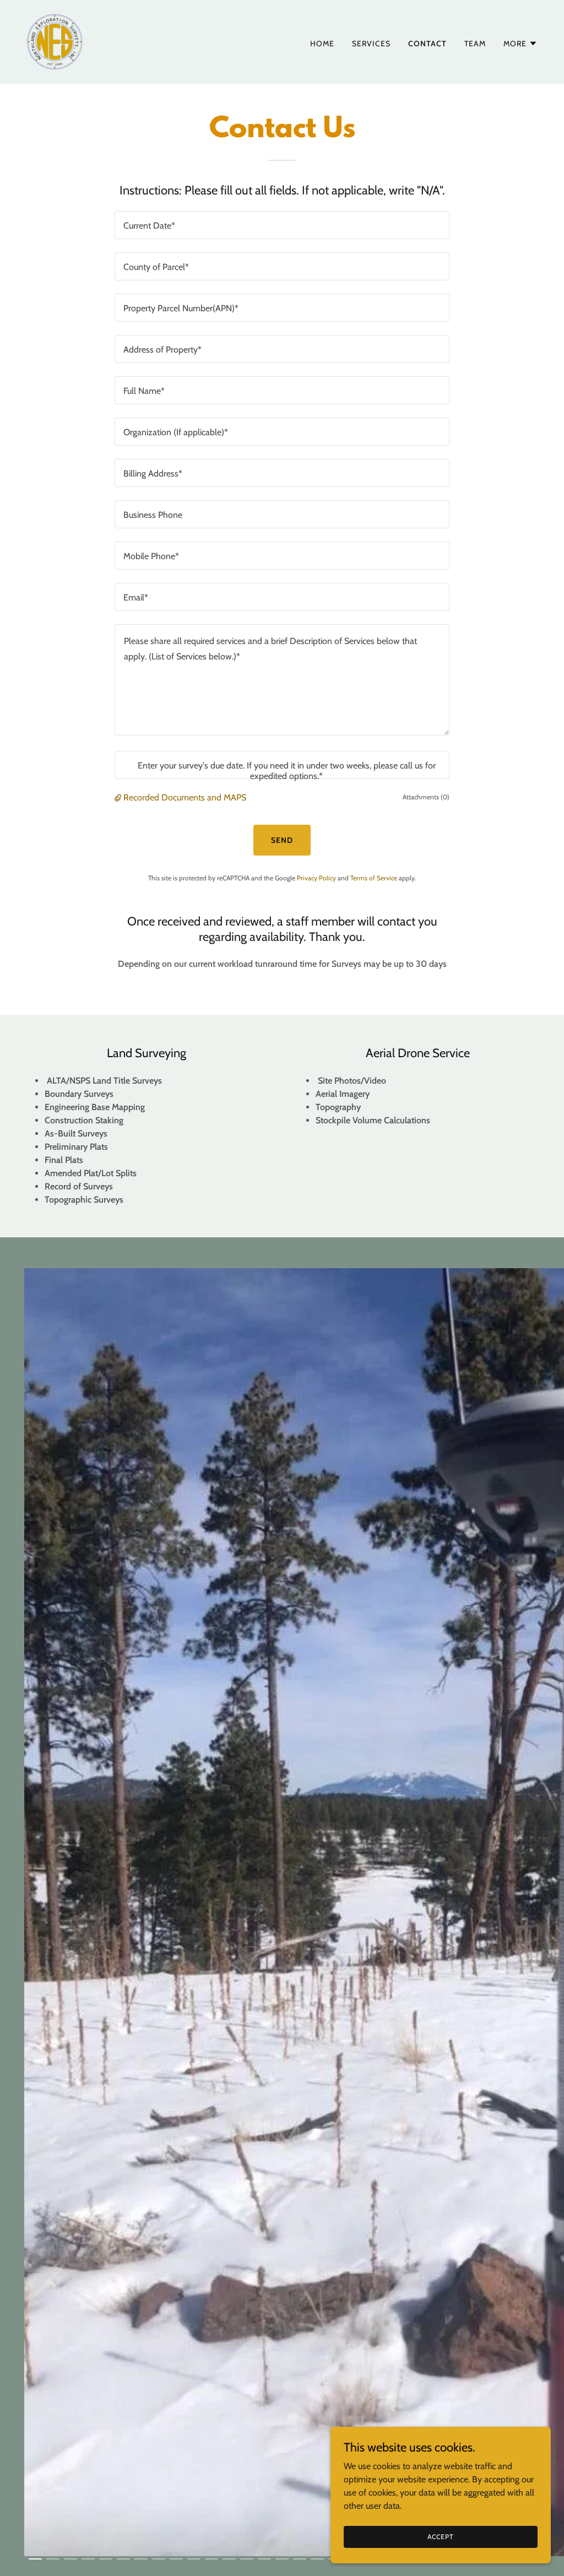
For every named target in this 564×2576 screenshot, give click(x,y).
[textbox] (282, 225)
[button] (520, 44)
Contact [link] (427, 44)
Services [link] (371, 44)
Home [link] (322, 44)
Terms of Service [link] (374, 878)
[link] (55, 41)
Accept (440, 2537)
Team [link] (475, 44)
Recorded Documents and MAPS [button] (185, 797)
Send (282, 840)
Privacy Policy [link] (316, 878)
